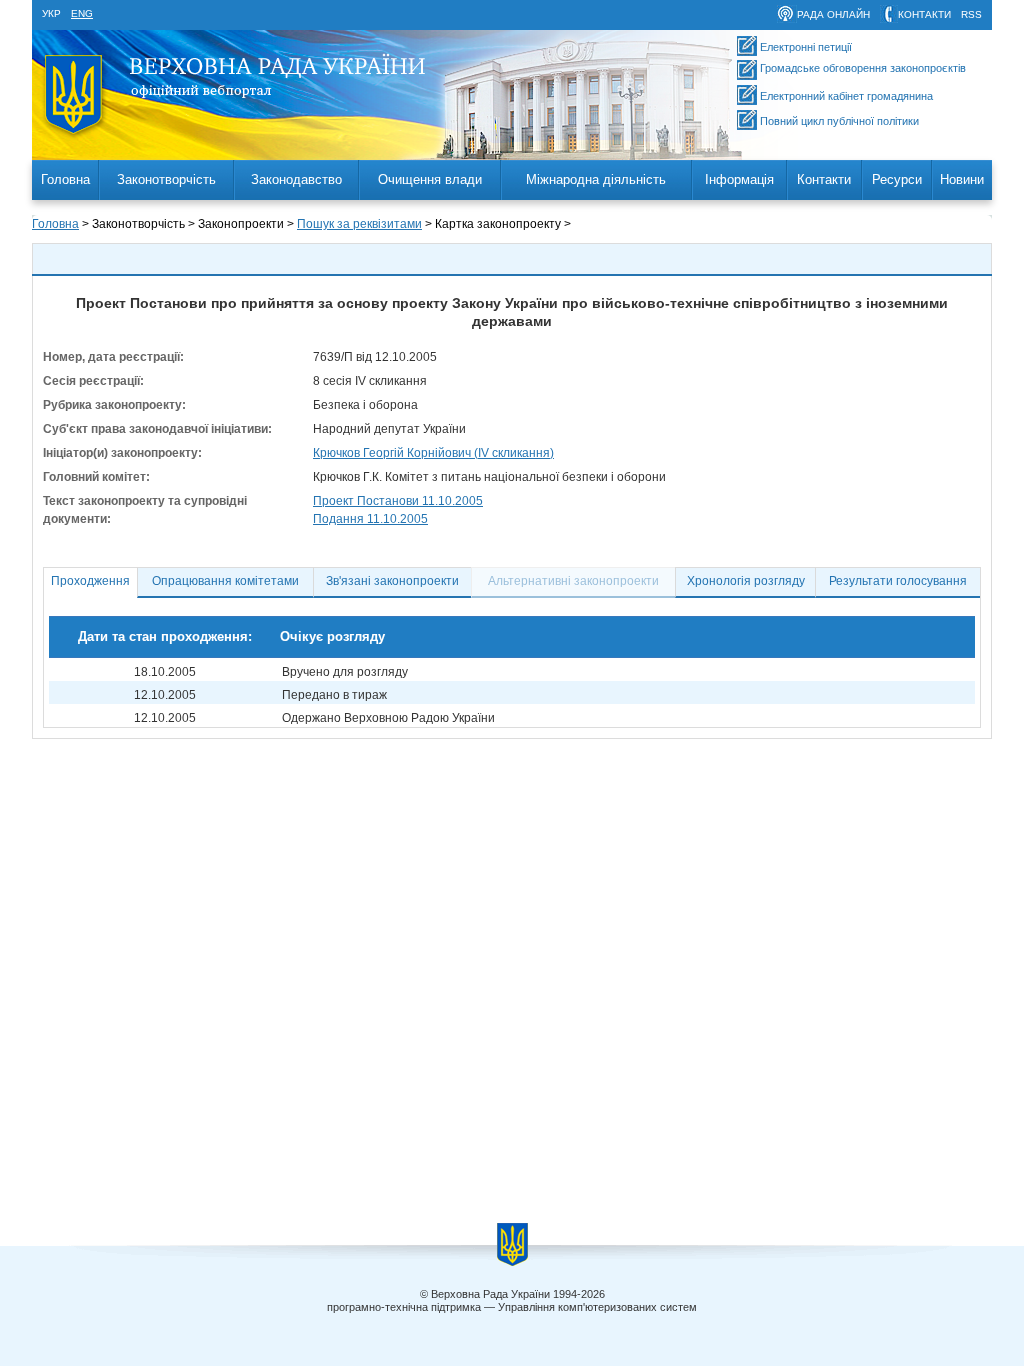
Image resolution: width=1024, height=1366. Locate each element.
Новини (962, 179)
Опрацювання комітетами (225, 581)
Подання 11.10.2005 (370, 519)
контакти (924, 14)
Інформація (739, 179)
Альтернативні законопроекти (573, 581)
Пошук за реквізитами (359, 224)
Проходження (90, 581)
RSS (971, 14)
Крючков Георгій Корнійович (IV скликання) (433, 453)
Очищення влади (430, 179)
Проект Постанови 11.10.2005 (398, 501)
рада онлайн (833, 14)
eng (82, 13)
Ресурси (897, 179)
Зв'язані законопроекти (392, 581)
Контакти (824, 179)
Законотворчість (166, 179)
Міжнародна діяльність (596, 179)
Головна (65, 179)
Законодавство (296, 179)
